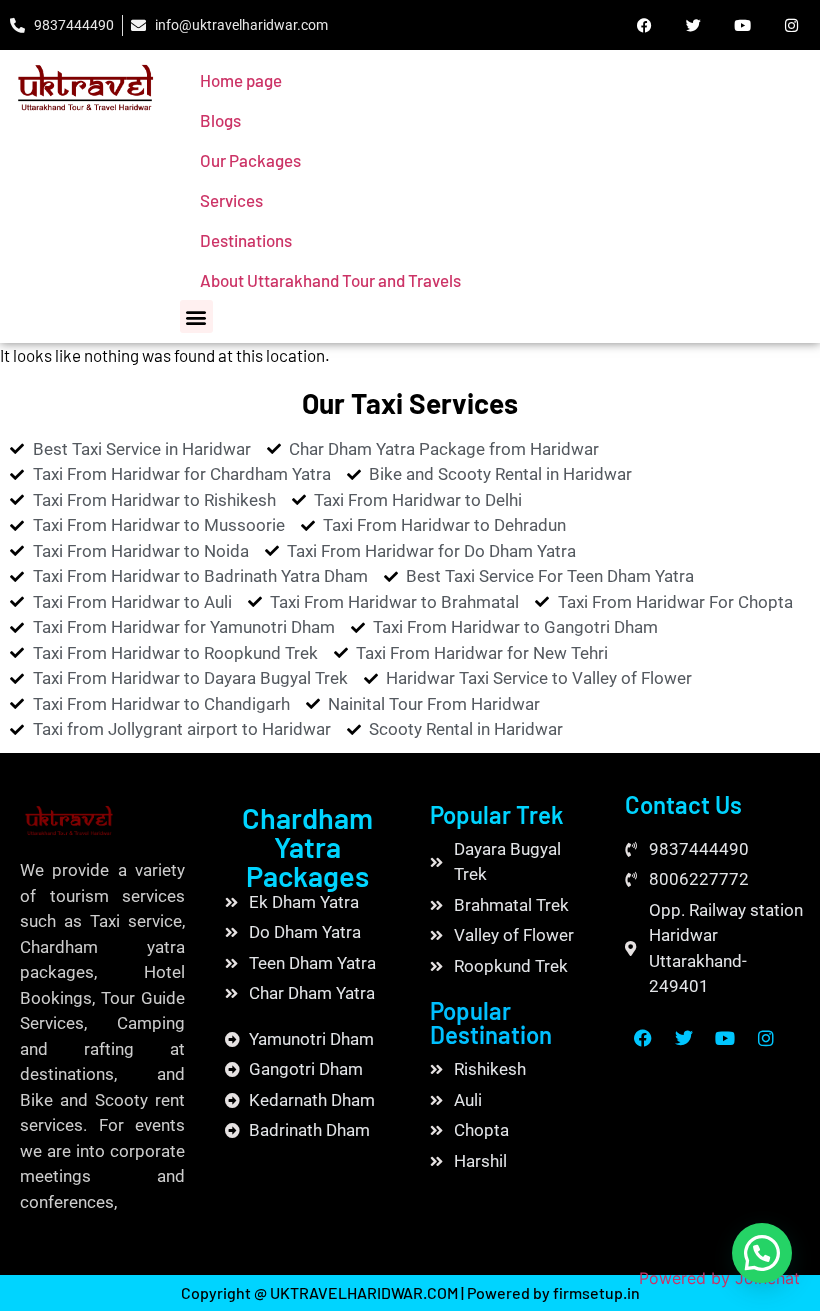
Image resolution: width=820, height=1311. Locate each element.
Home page (241, 80)
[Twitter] (693, 25)
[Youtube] (742, 25)
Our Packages (250, 160)
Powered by (719, 1278)
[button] (196, 316)
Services (231, 200)
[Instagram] (791, 25)
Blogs (220, 120)
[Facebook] (644, 25)
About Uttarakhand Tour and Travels (330, 280)
